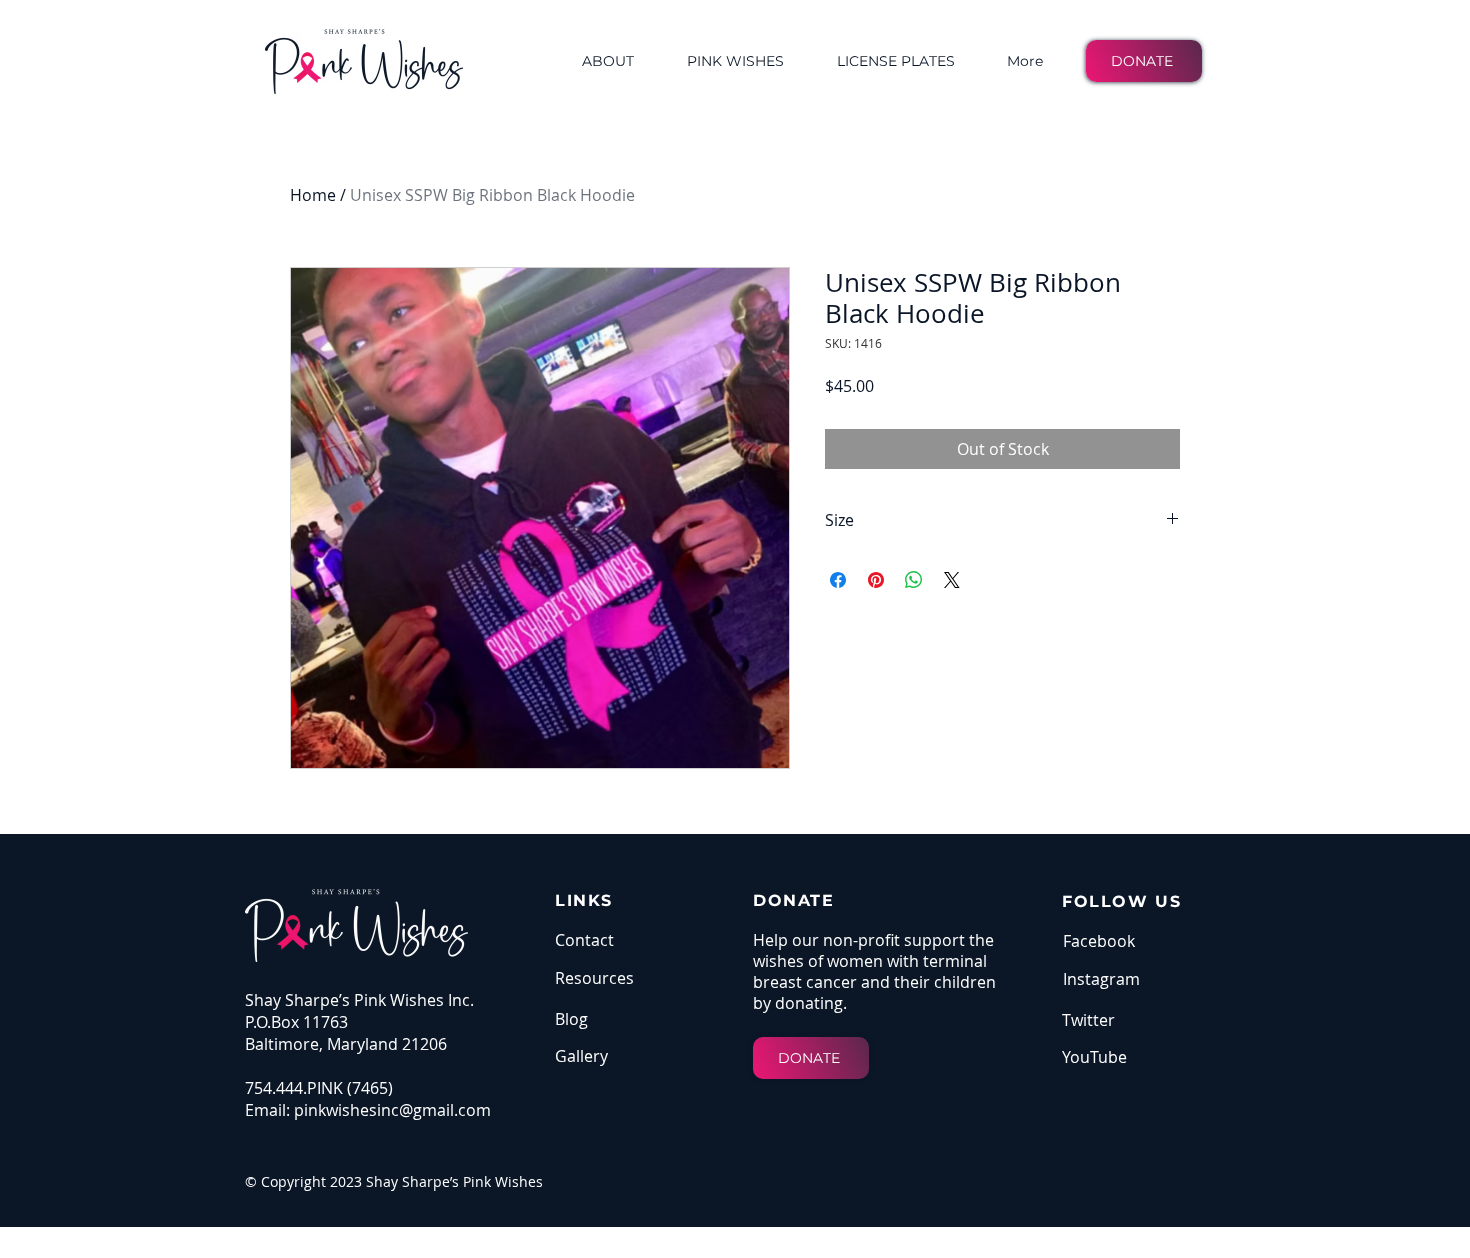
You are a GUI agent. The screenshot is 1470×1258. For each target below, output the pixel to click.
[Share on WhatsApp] (914, 580)
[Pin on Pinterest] (876, 580)
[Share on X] (952, 580)
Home (313, 195)
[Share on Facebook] (838, 580)
